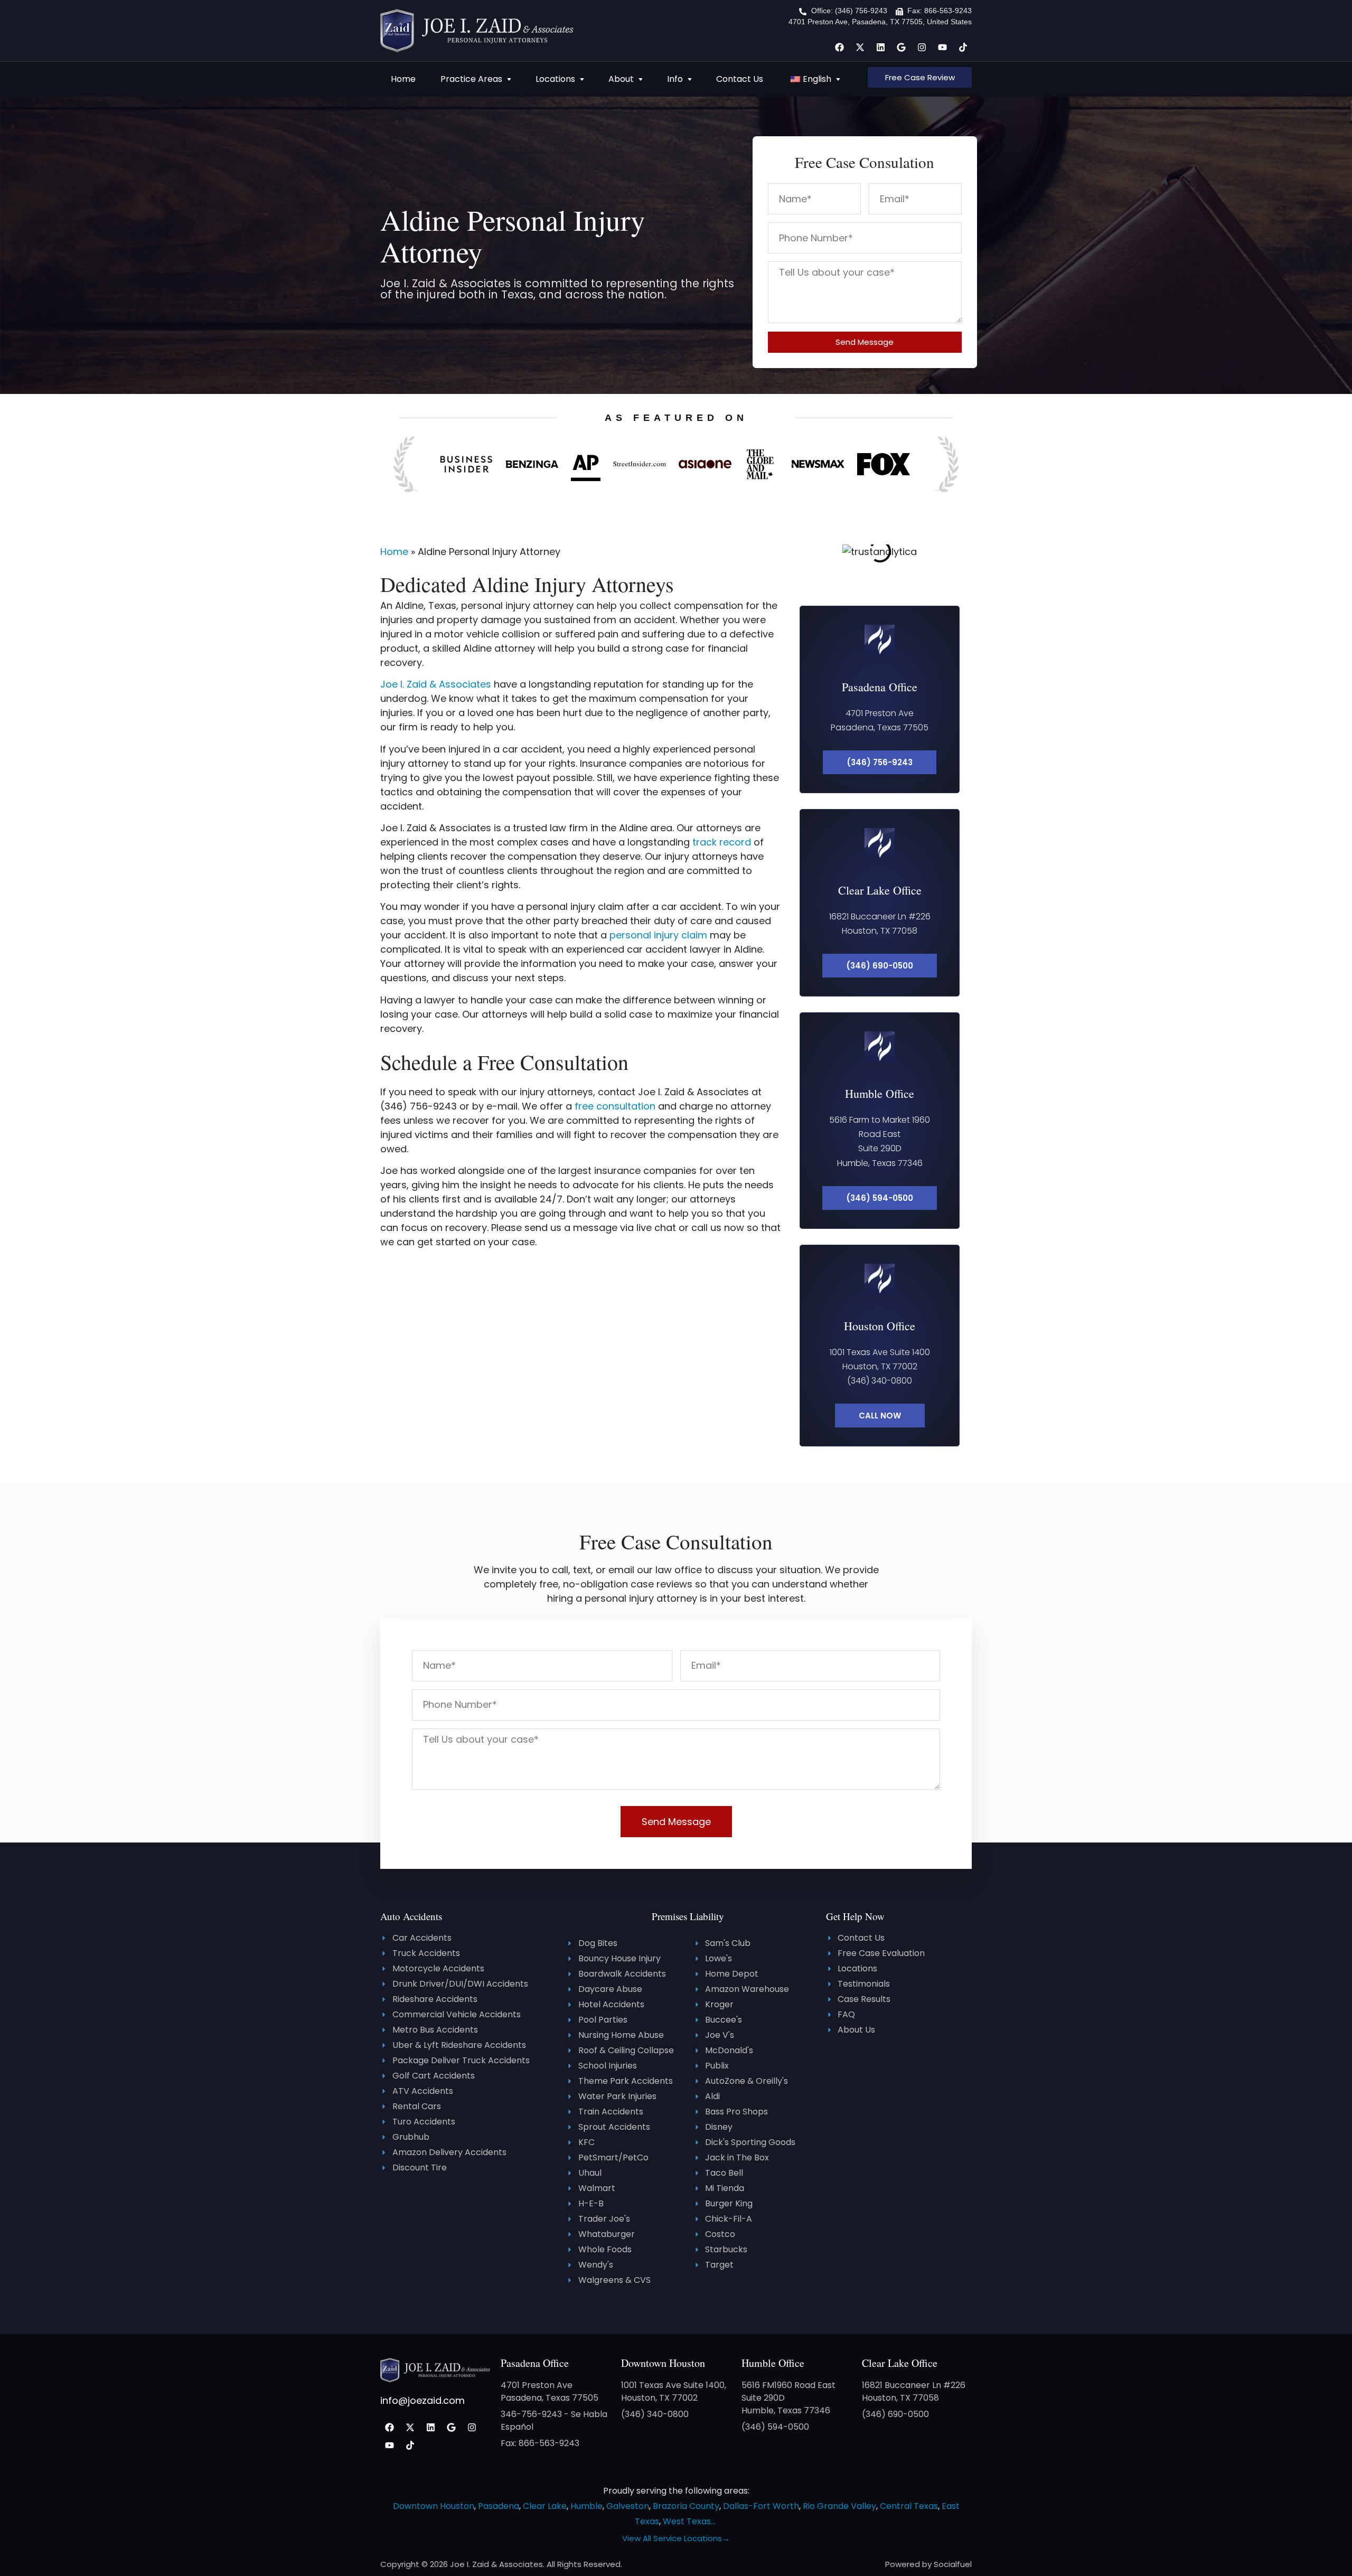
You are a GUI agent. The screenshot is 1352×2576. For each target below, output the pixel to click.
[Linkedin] (880, 47)
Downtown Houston (663, 2363)
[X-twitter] (860, 47)
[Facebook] (839, 47)
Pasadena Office (880, 687)
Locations (555, 79)
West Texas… (689, 2521)
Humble (586, 2506)
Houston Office (880, 1326)
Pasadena (499, 2506)
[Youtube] (942, 47)
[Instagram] (922, 47)
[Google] (901, 47)
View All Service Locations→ (676, 2538)
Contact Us (740, 79)
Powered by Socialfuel (928, 2564)
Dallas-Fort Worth (761, 2506)
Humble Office (880, 1093)
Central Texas (909, 2506)
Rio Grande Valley (839, 2506)
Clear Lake (545, 2506)
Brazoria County (686, 2506)
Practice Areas (471, 79)
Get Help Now (855, 1916)
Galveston (628, 2506)
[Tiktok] (963, 47)
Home (403, 79)
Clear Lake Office (880, 890)
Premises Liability (688, 1916)
